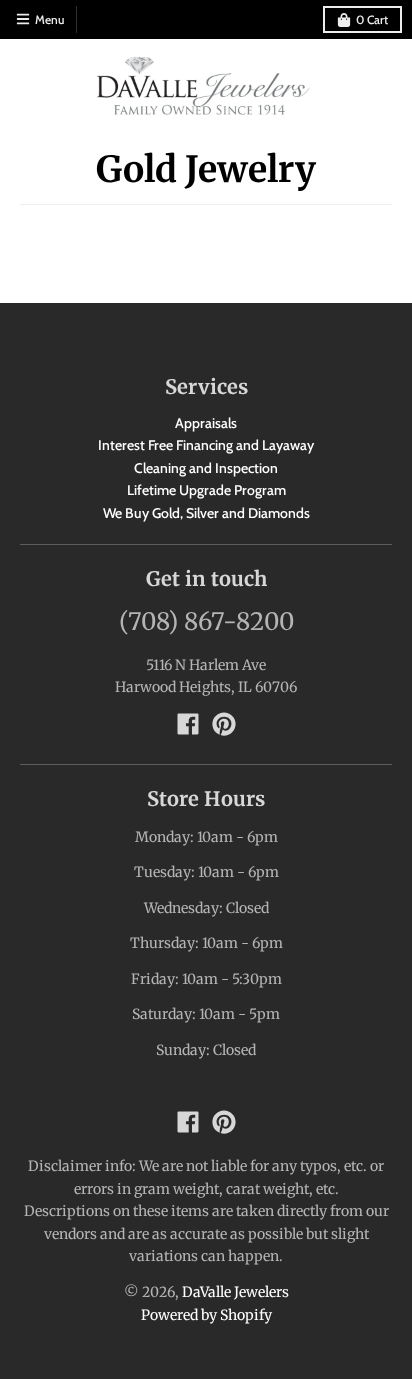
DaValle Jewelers (235, 1292)
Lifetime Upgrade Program (206, 490)
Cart (372, 19)
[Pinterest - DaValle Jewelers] (224, 724)
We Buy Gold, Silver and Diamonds (206, 513)
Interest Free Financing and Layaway (206, 445)
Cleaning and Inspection (206, 468)
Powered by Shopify (206, 1315)
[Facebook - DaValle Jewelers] (188, 724)
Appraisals (206, 423)
